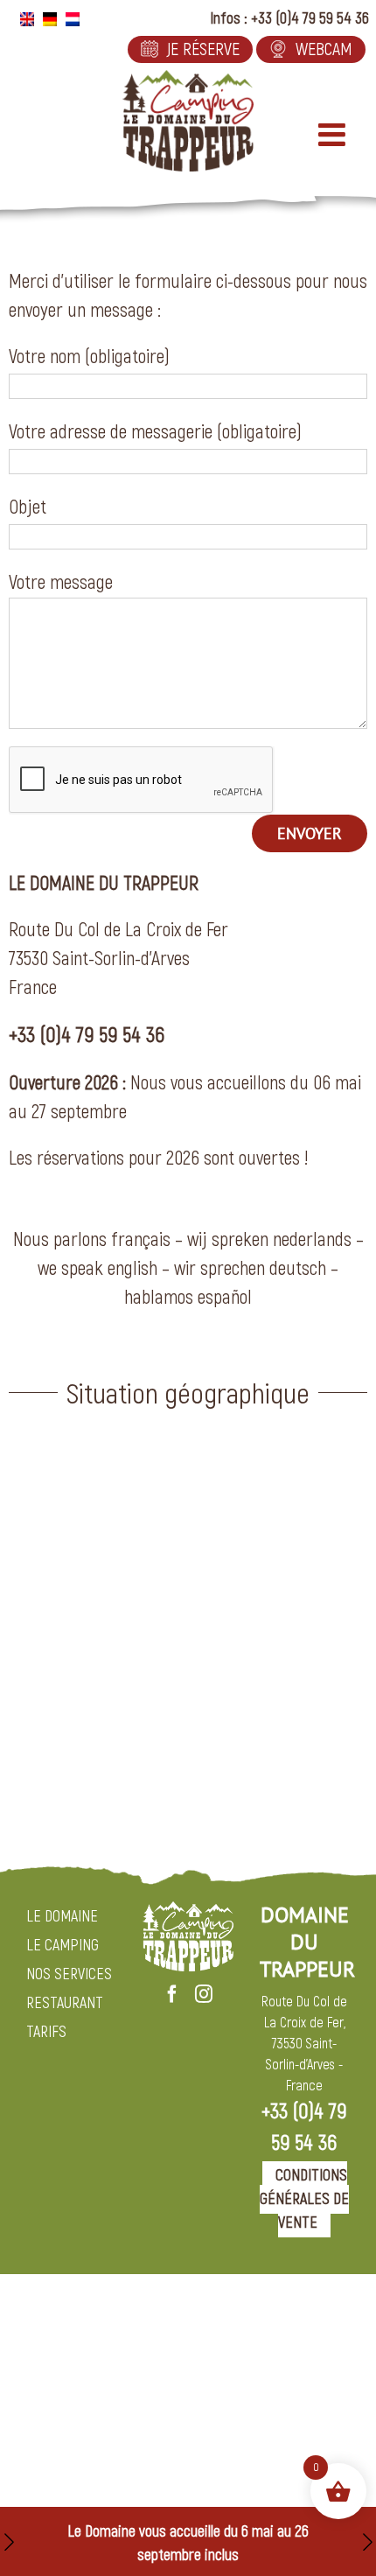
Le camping (63, 1946)
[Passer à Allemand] (50, 19)
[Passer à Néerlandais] (73, 19)
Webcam (324, 49)
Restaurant (65, 2003)
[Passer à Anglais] (27, 19)
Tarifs (46, 2032)
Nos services (69, 1974)
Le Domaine (62, 1917)
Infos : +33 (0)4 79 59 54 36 (289, 19)
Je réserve (203, 49)
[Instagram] (204, 1994)
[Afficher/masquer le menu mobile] (334, 135)
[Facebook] (172, 1994)
